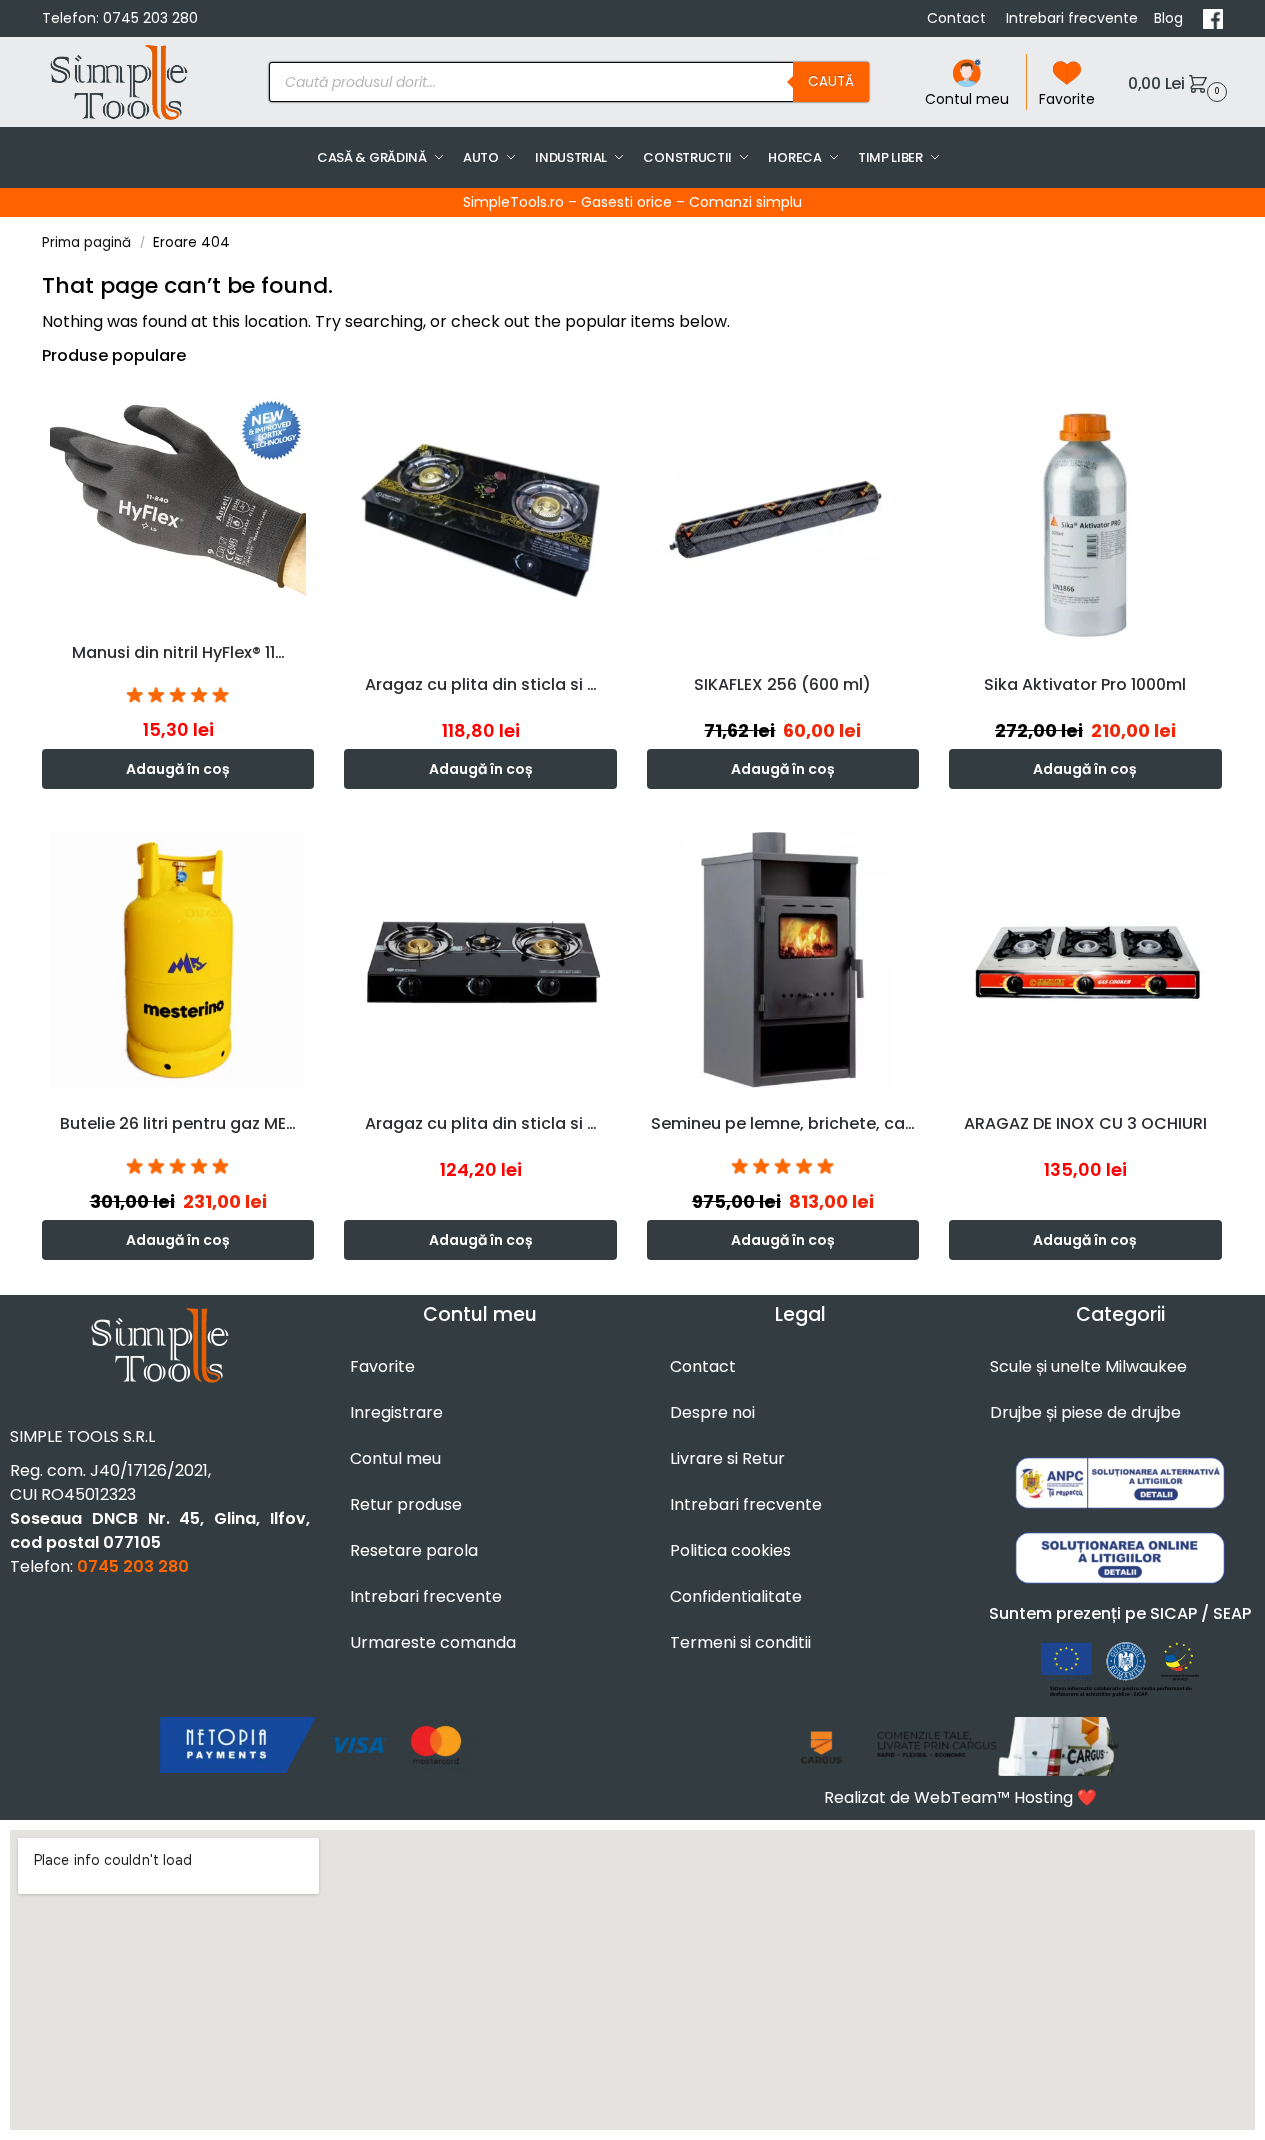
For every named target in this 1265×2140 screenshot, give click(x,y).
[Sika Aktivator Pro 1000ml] (1085, 520)
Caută (831, 81)
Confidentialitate (736, 1596)
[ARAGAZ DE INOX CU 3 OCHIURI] (1085, 960)
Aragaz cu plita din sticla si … (481, 684)
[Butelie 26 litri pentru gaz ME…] (178, 960)
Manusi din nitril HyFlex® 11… (178, 652)
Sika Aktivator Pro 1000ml (1085, 684)
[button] (1175, 82)
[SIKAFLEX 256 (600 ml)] (783, 520)
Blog (1170, 18)
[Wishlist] (304, 414)
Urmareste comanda (433, 1642)
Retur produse (406, 1504)
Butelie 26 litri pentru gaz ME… (178, 1123)
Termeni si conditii (740, 1642)
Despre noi (712, 1412)
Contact (958, 18)
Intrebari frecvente (1072, 18)
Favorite (1067, 99)
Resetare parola (414, 1550)
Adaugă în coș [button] (178, 769)
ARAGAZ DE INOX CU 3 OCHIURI (1085, 1123)
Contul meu (967, 99)
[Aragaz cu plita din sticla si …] (480, 520)
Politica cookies (730, 1550)
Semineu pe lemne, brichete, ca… (783, 1123)
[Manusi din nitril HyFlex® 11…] (178, 504)
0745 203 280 (150, 18)
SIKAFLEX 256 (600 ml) (782, 684)
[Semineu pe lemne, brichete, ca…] (783, 960)
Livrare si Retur (727, 1458)
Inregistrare (396, 1412)
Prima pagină (86, 242)
